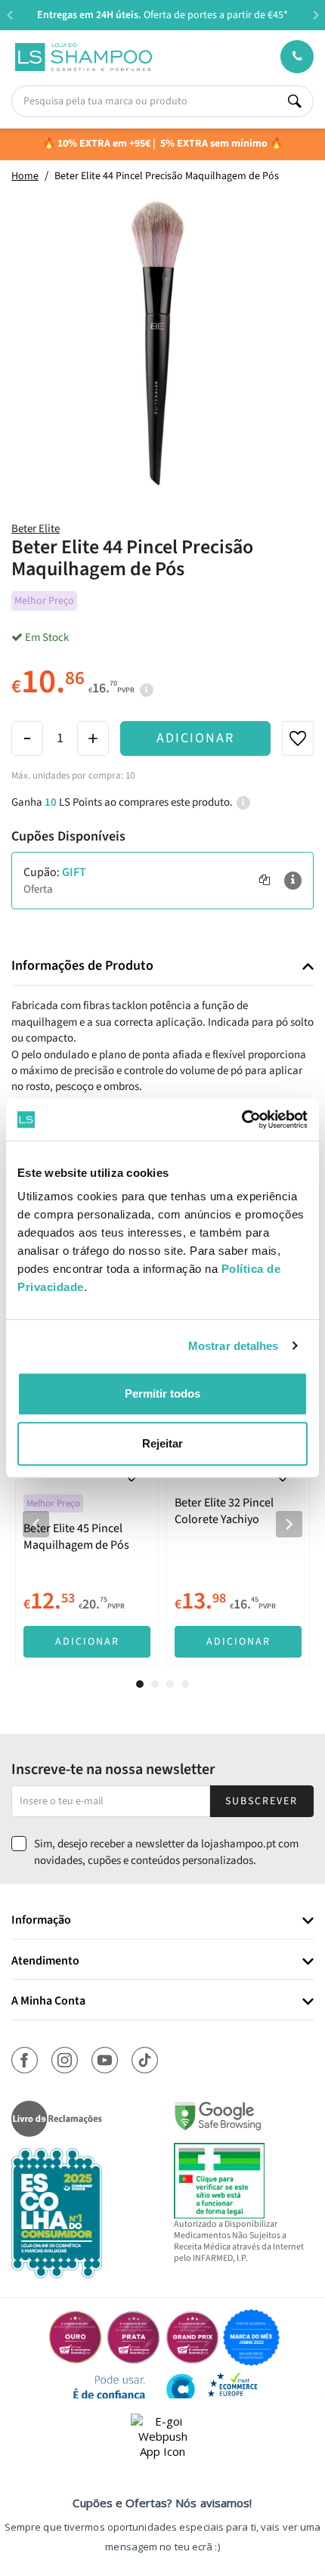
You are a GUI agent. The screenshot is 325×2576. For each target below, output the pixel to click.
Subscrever (262, 1801)
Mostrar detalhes (234, 1346)
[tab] (162, 966)
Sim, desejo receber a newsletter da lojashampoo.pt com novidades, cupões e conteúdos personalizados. (166, 1852)
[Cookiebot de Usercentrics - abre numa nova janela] (241, 1119)
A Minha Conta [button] (48, 2002)
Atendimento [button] (45, 1961)
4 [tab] (185, 1684)
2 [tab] (155, 1684)
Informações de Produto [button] (82, 966)
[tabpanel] (87, 1512)
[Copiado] (265, 881)
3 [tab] (170, 1684)
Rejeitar (162, 1443)
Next (316, 15)
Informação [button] (41, 1921)
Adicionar (195, 738)
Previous (9, 15)
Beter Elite (36, 529)
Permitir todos (162, 1393)
